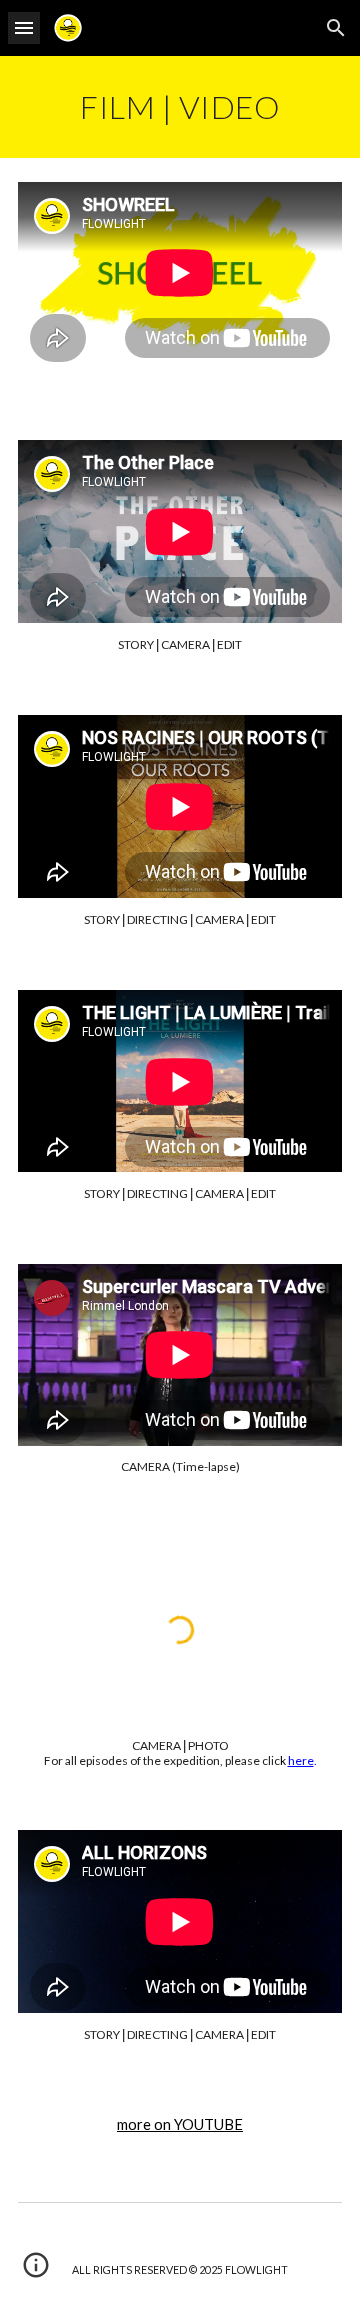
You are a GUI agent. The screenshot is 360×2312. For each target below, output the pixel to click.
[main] (180, 107)
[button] (24, 27)
